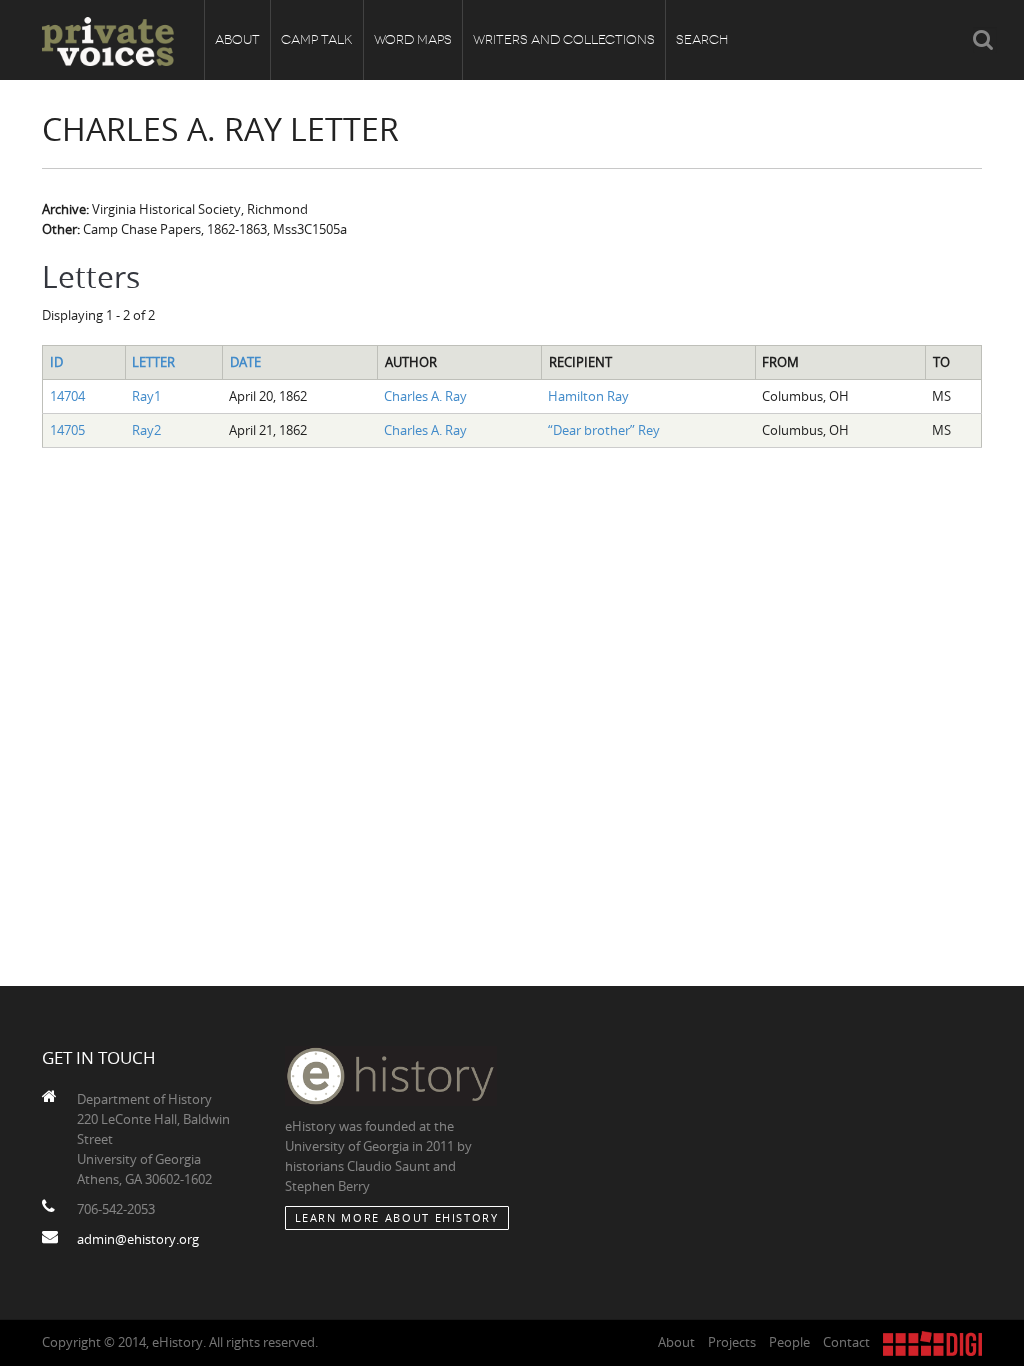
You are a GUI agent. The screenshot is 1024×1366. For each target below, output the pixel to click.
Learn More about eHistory (397, 1217)
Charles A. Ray (425, 396)
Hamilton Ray (588, 396)
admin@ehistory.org (138, 1239)
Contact (846, 1342)
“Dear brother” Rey (604, 430)
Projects (732, 1342)
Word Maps (413, 39)
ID (56, 362)
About (237, 39)
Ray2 (146, 430)
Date (245, 362)
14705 (67, 430)
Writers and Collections (564, 39)
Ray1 (146, 396)
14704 (67, 396)
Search (702, 39)
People (789, 1342)
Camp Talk (317, 39)
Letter (153, 362)
